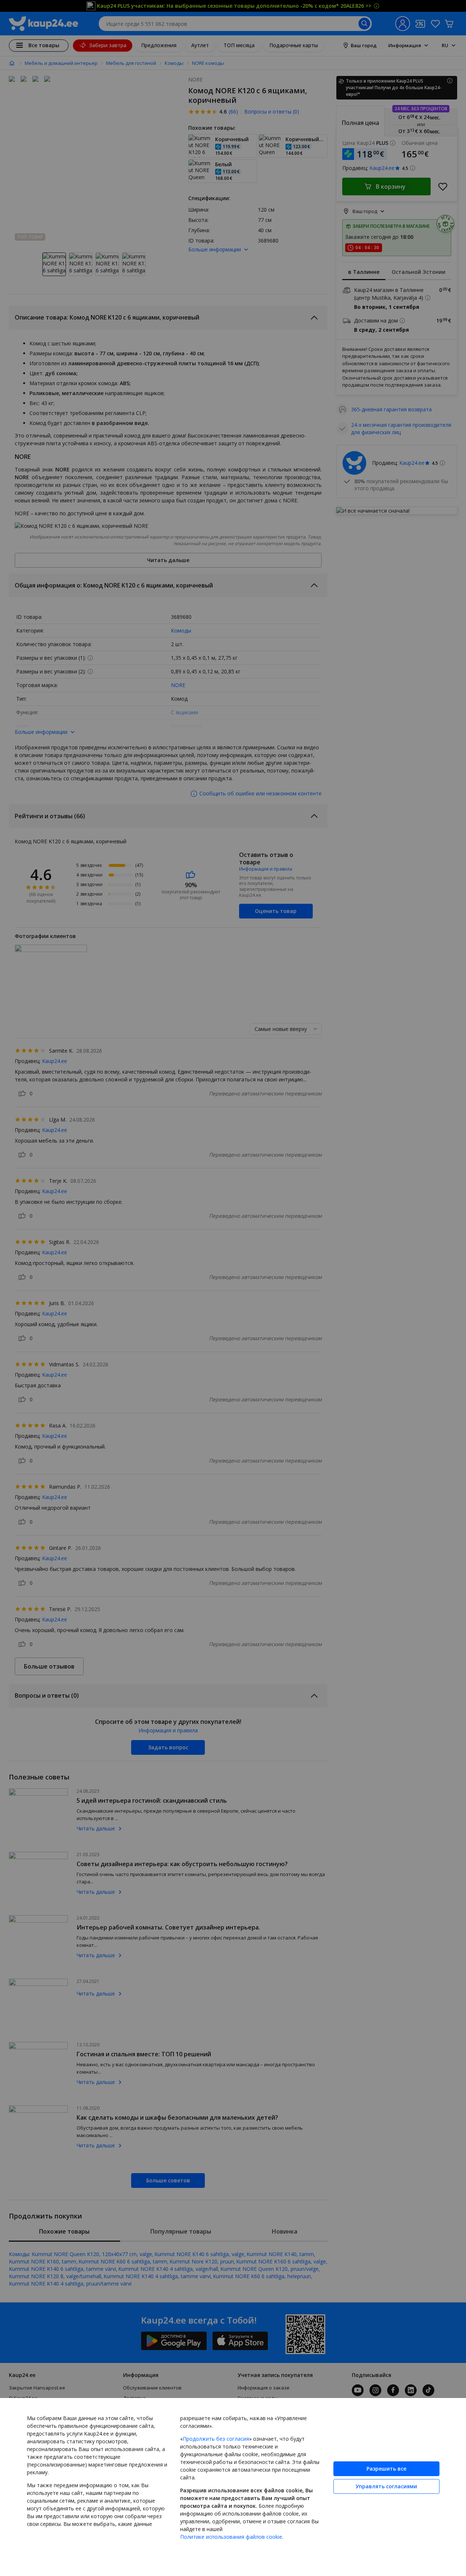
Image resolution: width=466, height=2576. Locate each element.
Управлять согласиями (386, 2486)
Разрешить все (386, 2469)
